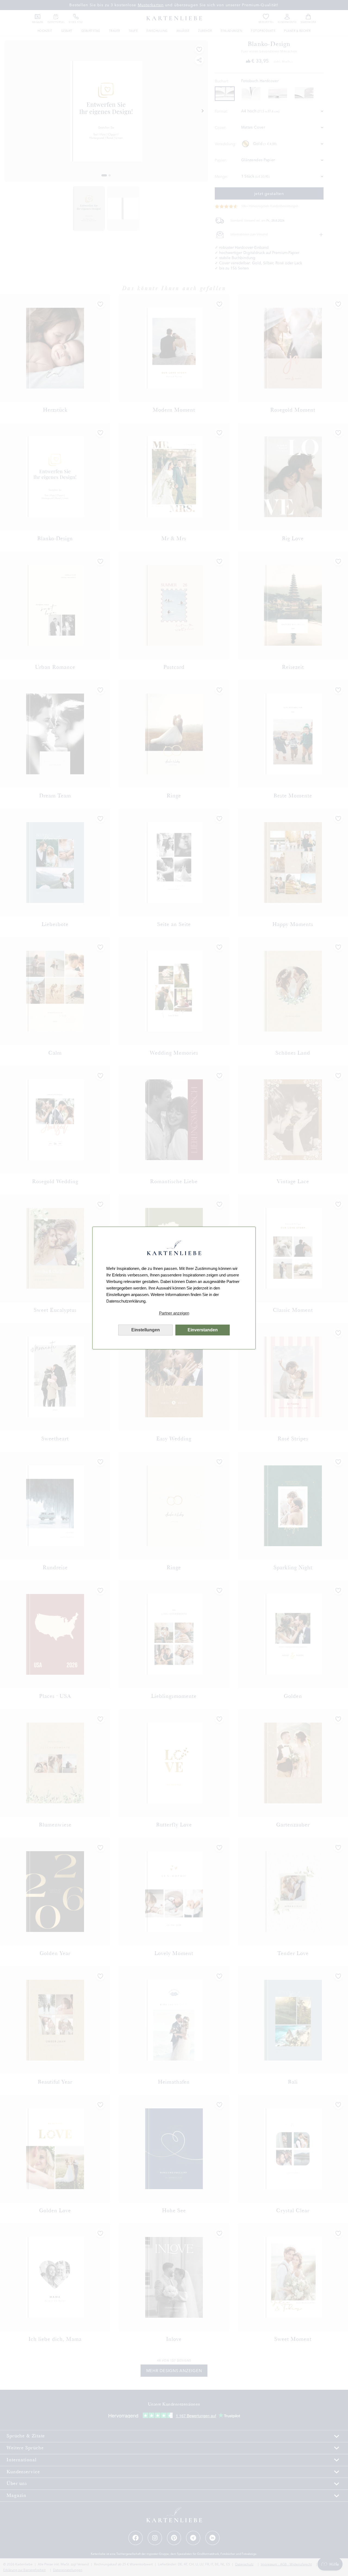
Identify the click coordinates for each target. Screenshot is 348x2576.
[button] (174, 1313)
